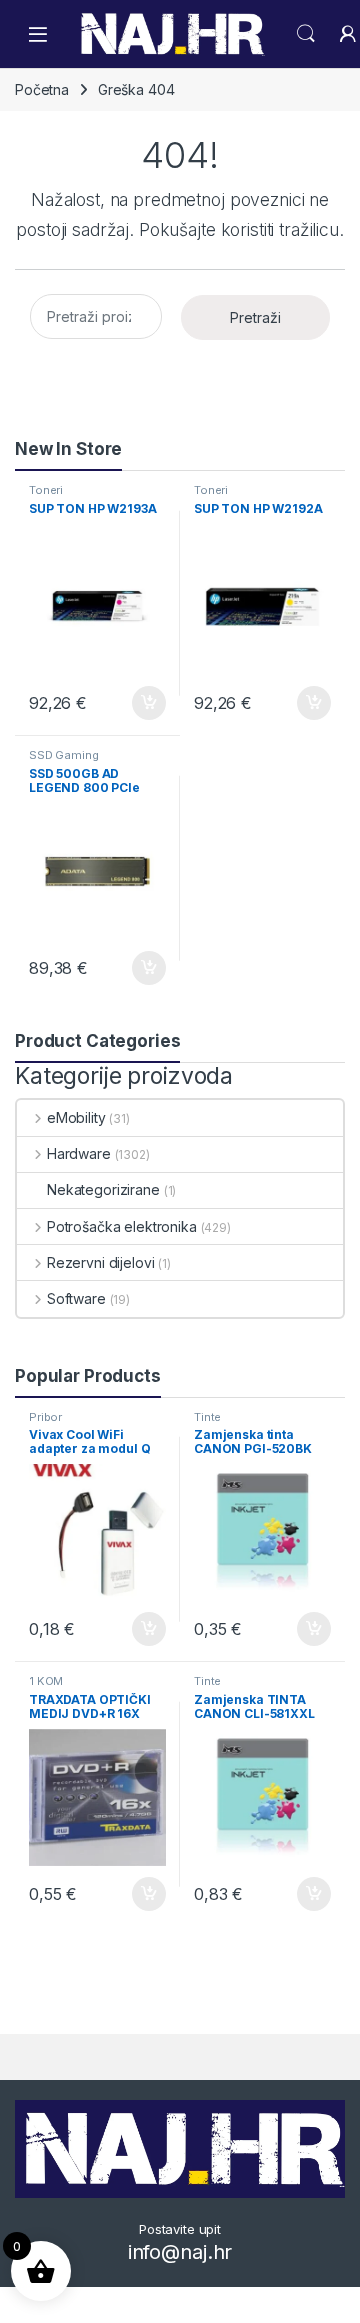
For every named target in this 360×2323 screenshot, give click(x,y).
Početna (42, 89)
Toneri (46, 490)
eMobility (76, 1117)
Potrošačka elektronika (122, 1226)
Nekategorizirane (103, 1189)
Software (76, 1298)
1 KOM (46, 1681)
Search (306, 34)
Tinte (207, 1417)
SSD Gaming (64, 755)
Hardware (79, 1153)
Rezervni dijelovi (100, 1262)
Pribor (45, 1417)
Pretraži (255, 317)
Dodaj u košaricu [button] (138, 703)
